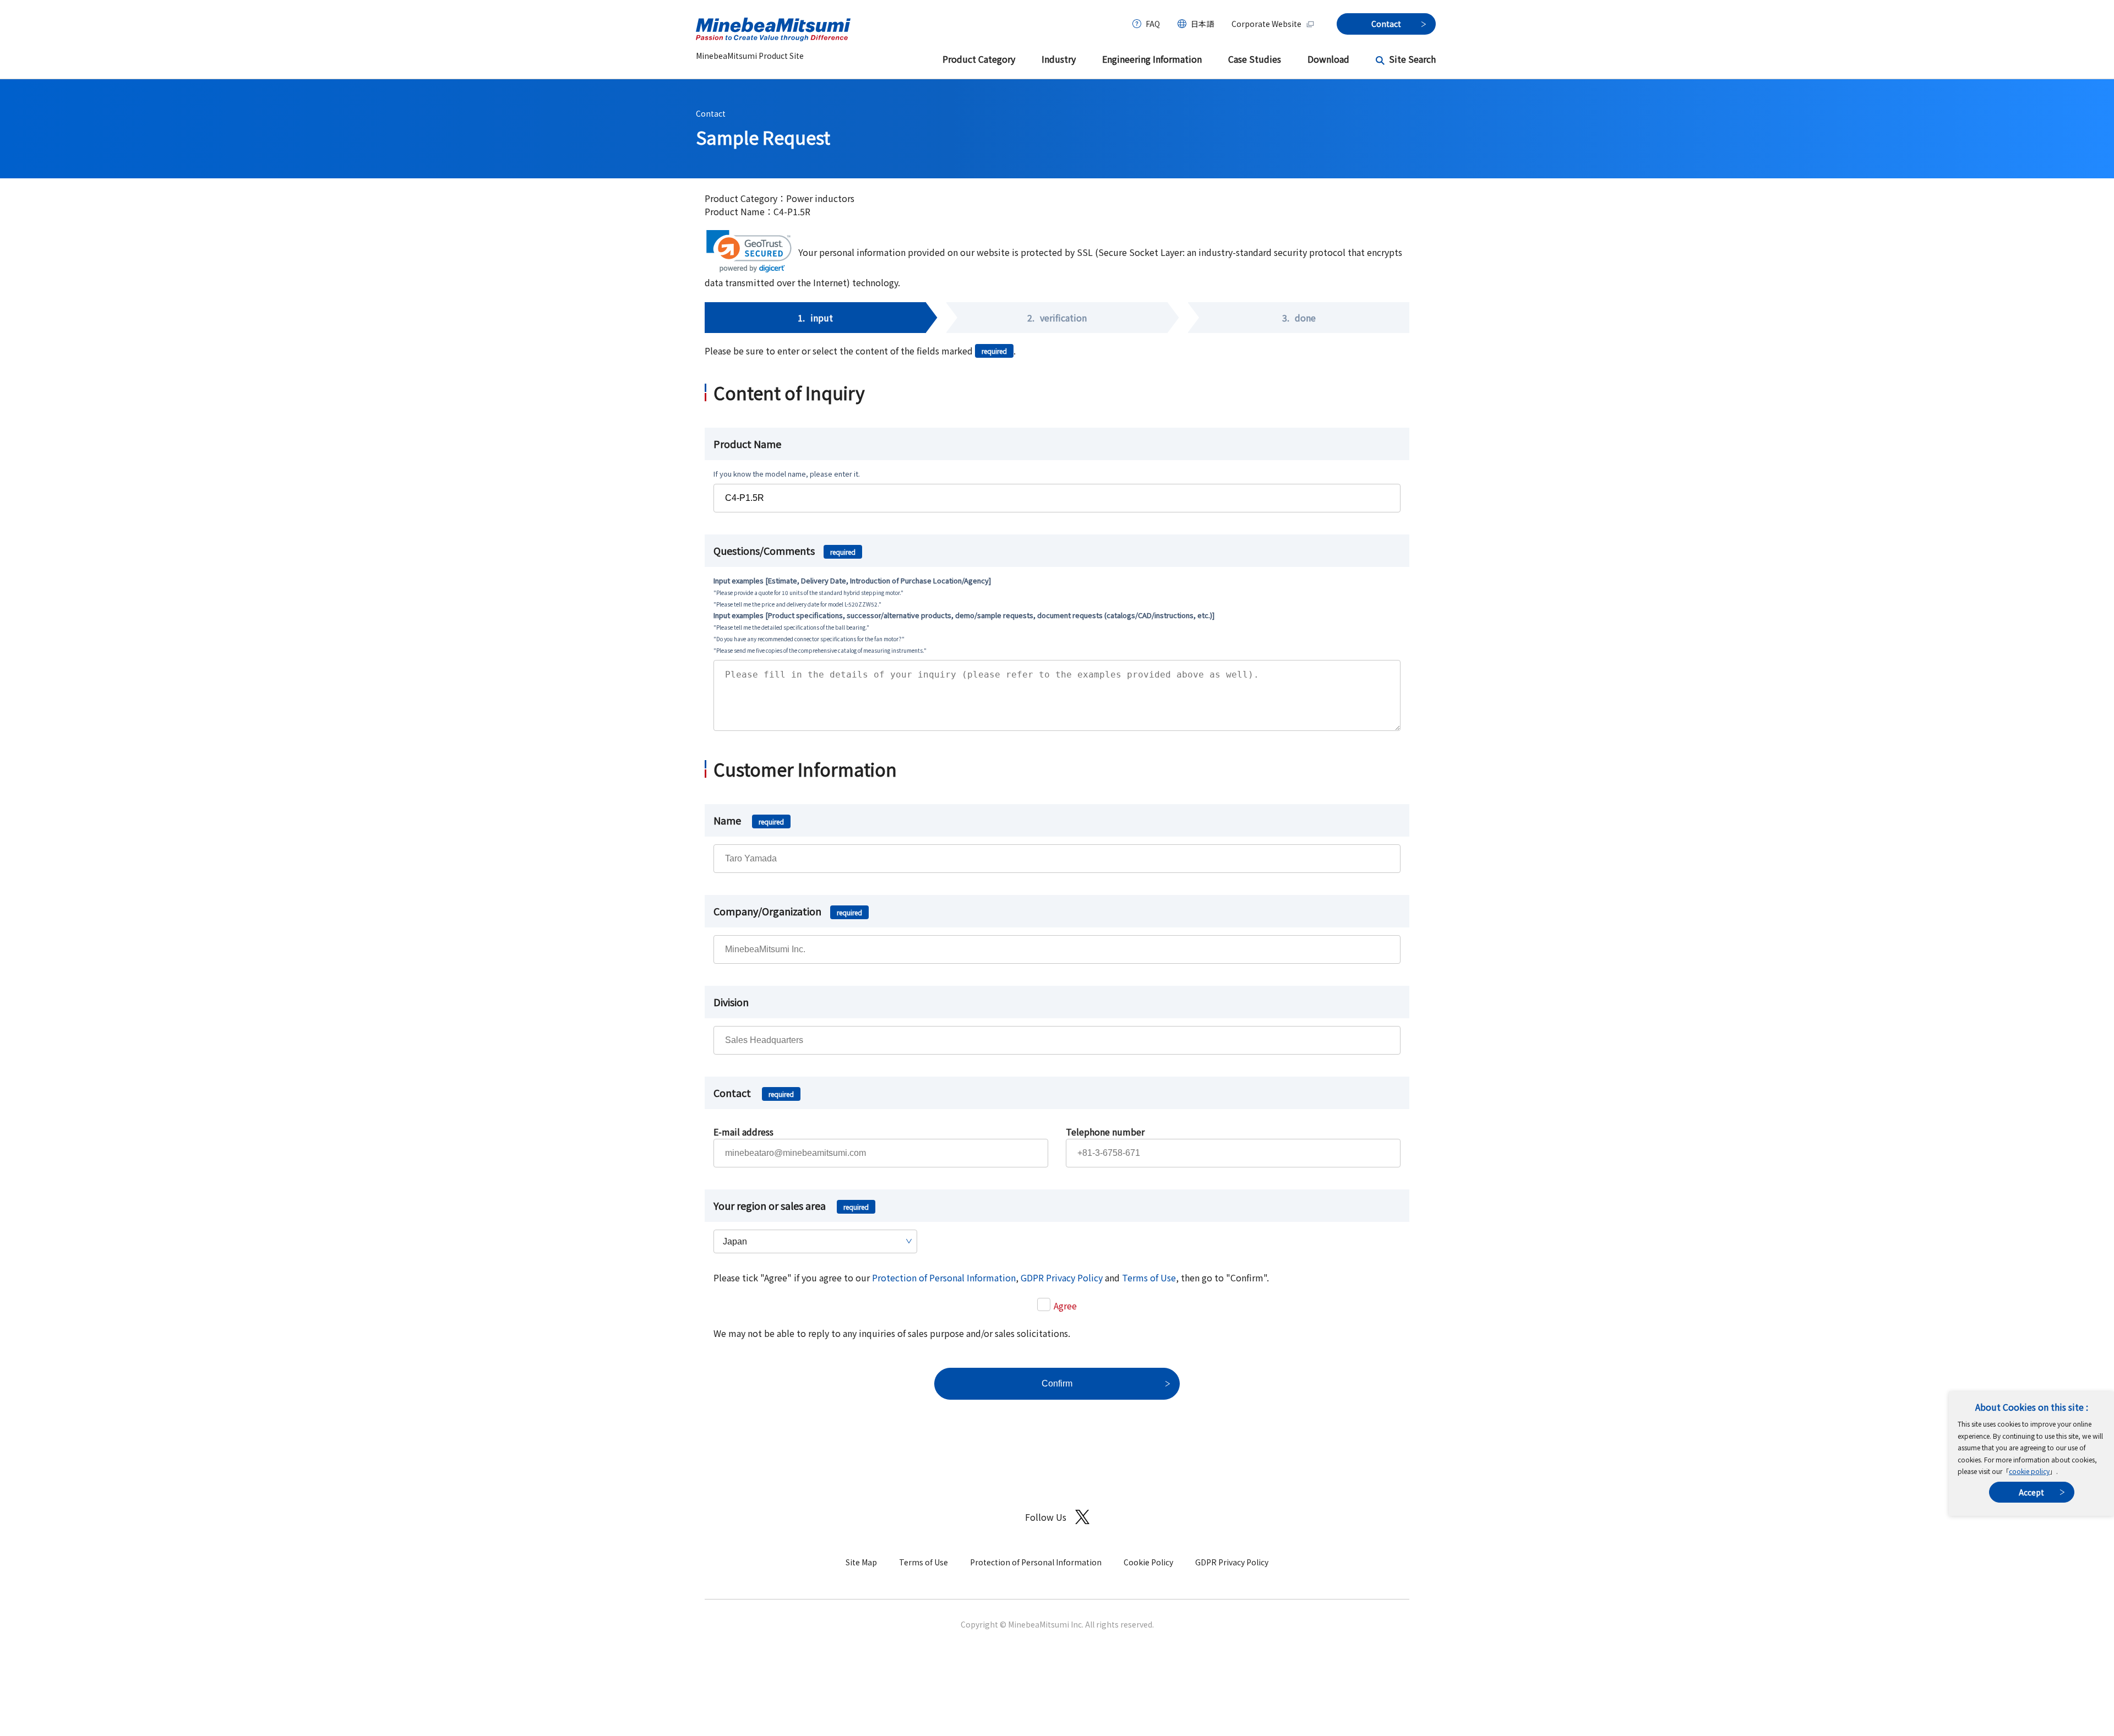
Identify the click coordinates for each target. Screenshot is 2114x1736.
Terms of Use (1149, 1278)
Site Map (861, 1562)
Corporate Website (1266, 24)
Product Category (979, 59)
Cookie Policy (1148, 1562)
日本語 (1202, 24)
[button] (749, 251)
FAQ (1153, 24)
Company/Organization (788, 911)
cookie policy (2029, 1471)
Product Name (747, 444)
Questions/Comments (784, 550)
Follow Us (1046, 1517)
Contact (711, 113)
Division (731, 1002)
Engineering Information (1152, 59)
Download (1328, 59)
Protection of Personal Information (944, 1278)
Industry (1059, 59)
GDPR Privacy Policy (1062, 1278)
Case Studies (1255, 59)
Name (749, 820)
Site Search (1412, 59)
